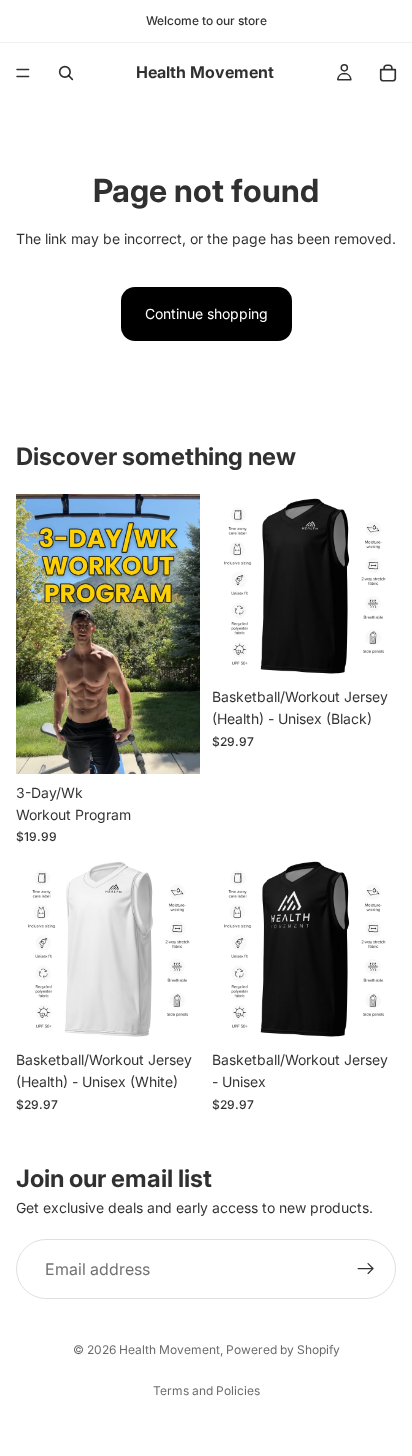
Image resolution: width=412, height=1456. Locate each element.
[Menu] (23, 73)
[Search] (66, 73)
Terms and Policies (206, 1390)
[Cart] (388, 73)
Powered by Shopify (283, 1349)
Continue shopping (206, 313)
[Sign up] (366, 1269)
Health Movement (169, 1349)
